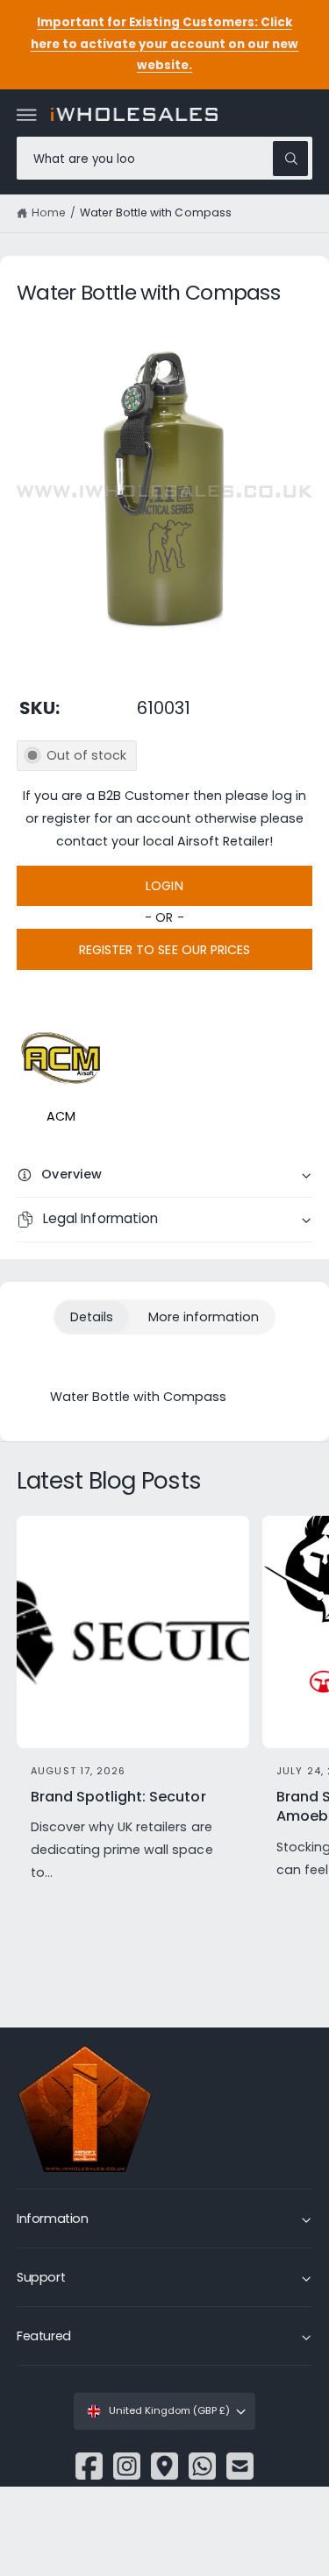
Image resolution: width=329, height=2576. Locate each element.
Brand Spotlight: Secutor (118, 1797)
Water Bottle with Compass (155, 212)
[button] (27, 115)
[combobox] (164, 158)
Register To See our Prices (164, 950)
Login (164, 886)
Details (92, 1317)
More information (204, 1317)
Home (49, 212)
